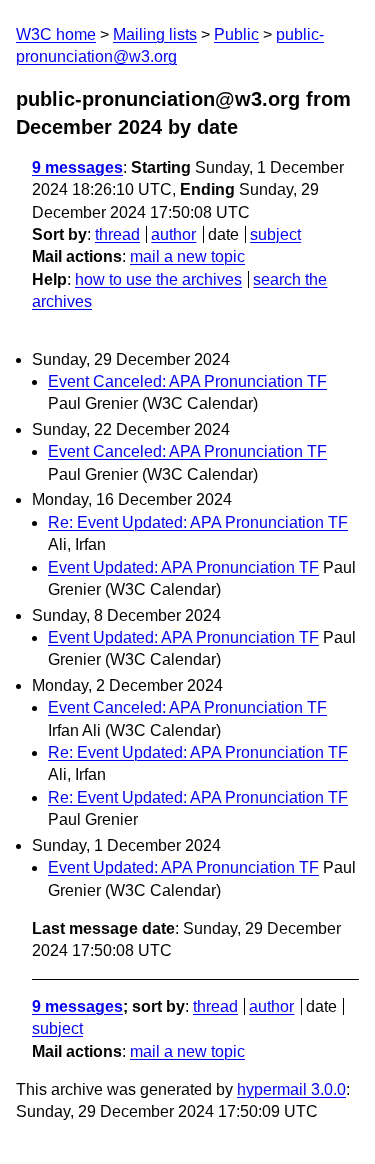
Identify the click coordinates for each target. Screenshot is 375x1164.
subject (275, 234)
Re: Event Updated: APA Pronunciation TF (198, 522)
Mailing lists (155, 34)
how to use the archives (158, 279)
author (173, 234)
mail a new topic (187, 256)
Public (236, 34)
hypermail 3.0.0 (291, 1089)
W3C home (56, 34)
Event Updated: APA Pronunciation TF (183, 567)
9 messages (77, 167)
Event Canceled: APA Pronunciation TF (187, 381)
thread (117, 234)
